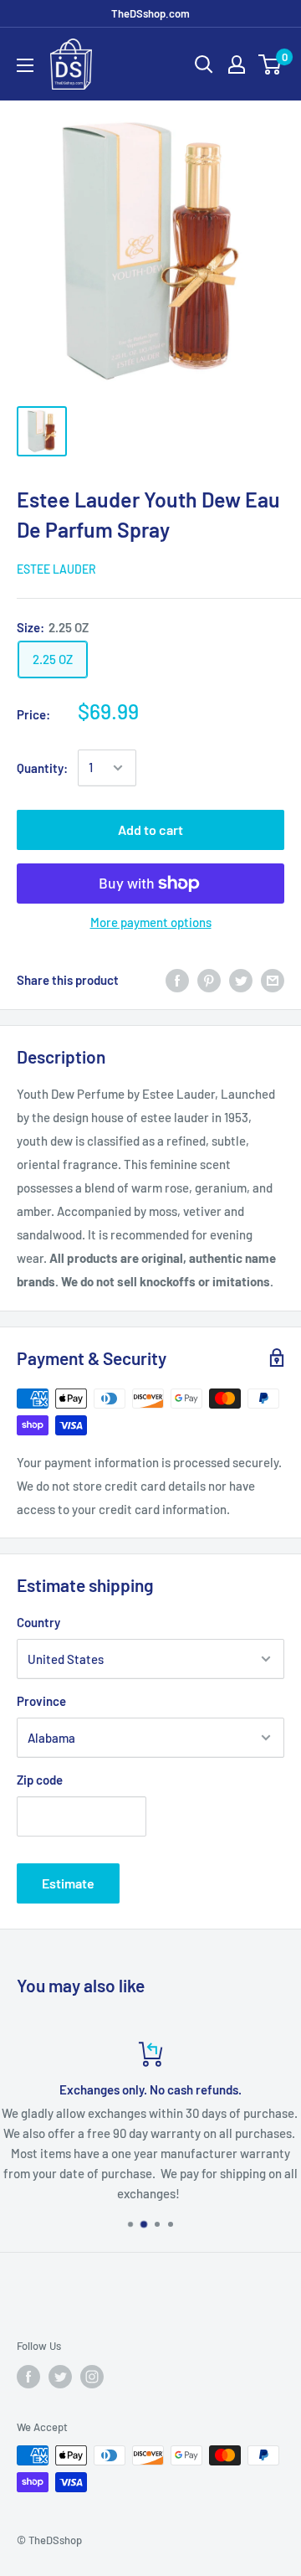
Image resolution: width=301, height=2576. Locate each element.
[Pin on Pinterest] (209, 980)
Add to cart (150, 829)
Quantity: (42, 768)
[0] (270, 64)
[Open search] (204, 64)
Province (41, 1701)
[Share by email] (273, 980)
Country (38, 1622)
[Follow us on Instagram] (92, 2377)
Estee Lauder (56, 569)
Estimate (68, 1883)
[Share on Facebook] (177, 980)
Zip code (40, 1780)
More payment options (151, 922)
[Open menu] (25, 65)
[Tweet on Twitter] (241, 980)
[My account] (237, 64)
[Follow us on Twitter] (60, 2377)
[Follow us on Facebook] (28, 2377)
